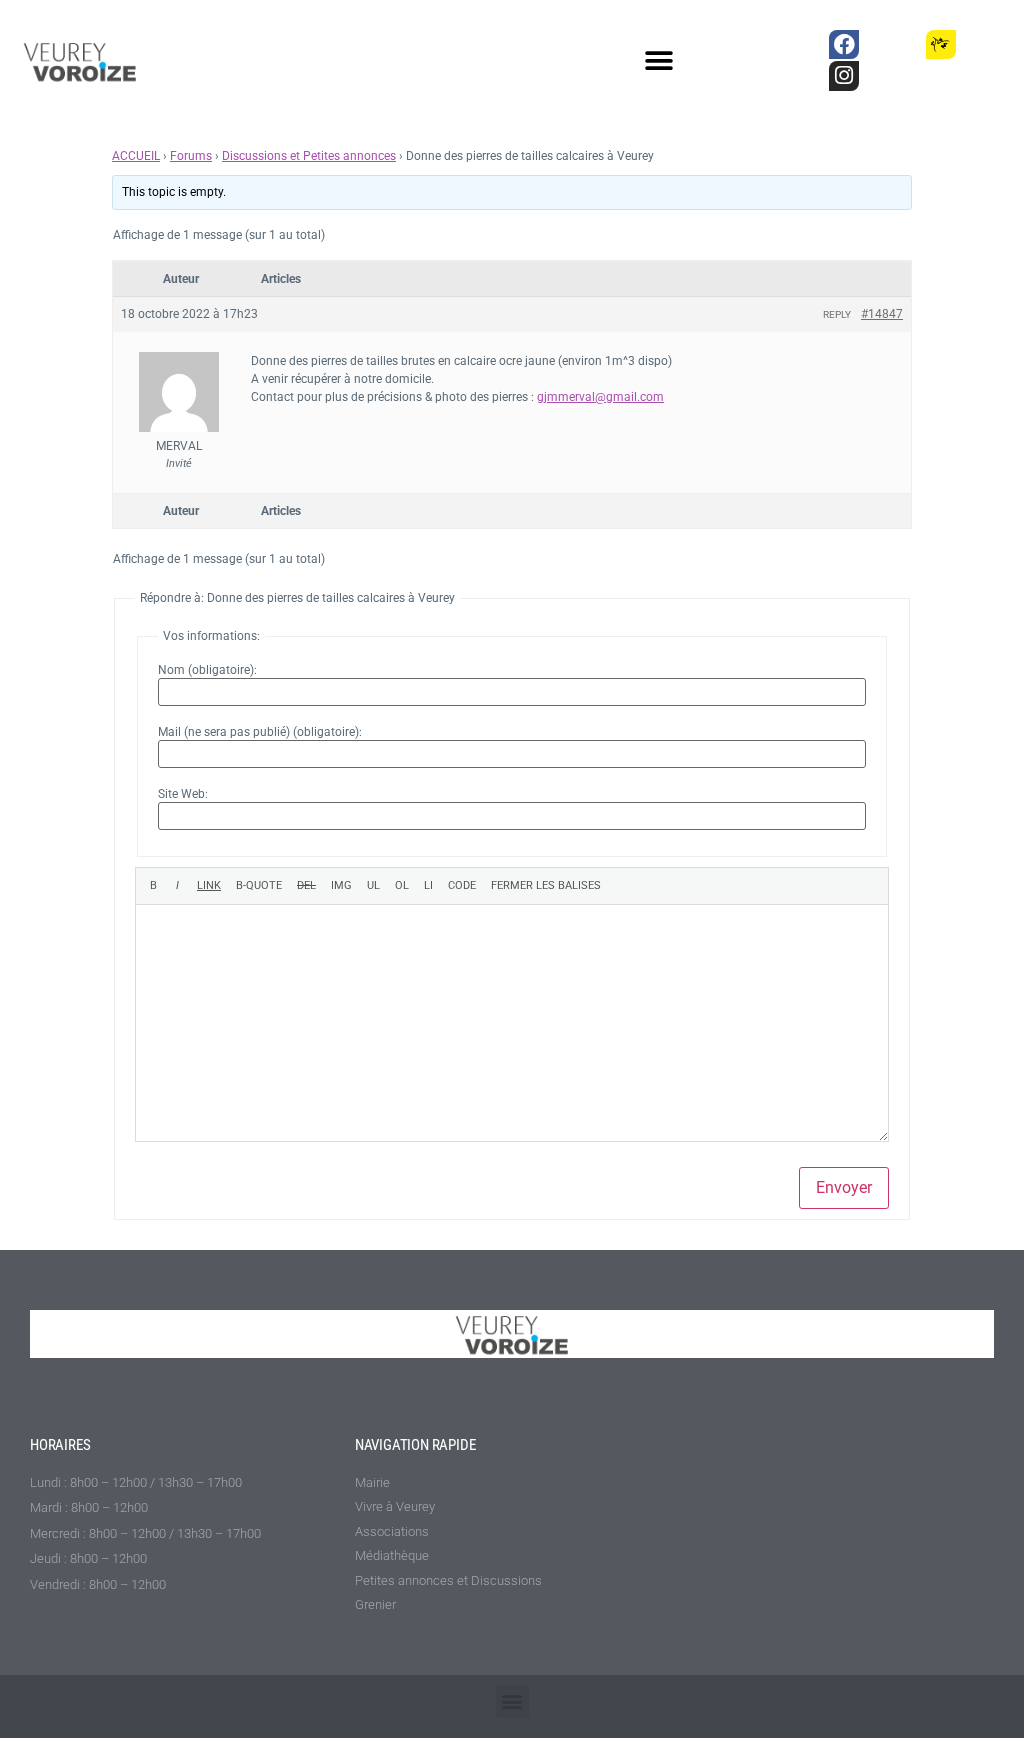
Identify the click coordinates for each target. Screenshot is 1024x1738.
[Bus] (892, 44)
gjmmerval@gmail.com (600, 397)
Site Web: (183, 794)
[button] (659, 61)
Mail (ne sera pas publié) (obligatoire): (260, 732)
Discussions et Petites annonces (309, 156)
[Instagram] (843, 75)
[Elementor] (989, 44)
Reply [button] (837, 314)
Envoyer (844, 1187)
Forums (191, 156)
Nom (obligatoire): (207, 670)
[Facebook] (843, 44)
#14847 (882, 314)
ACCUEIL (136, 156)
